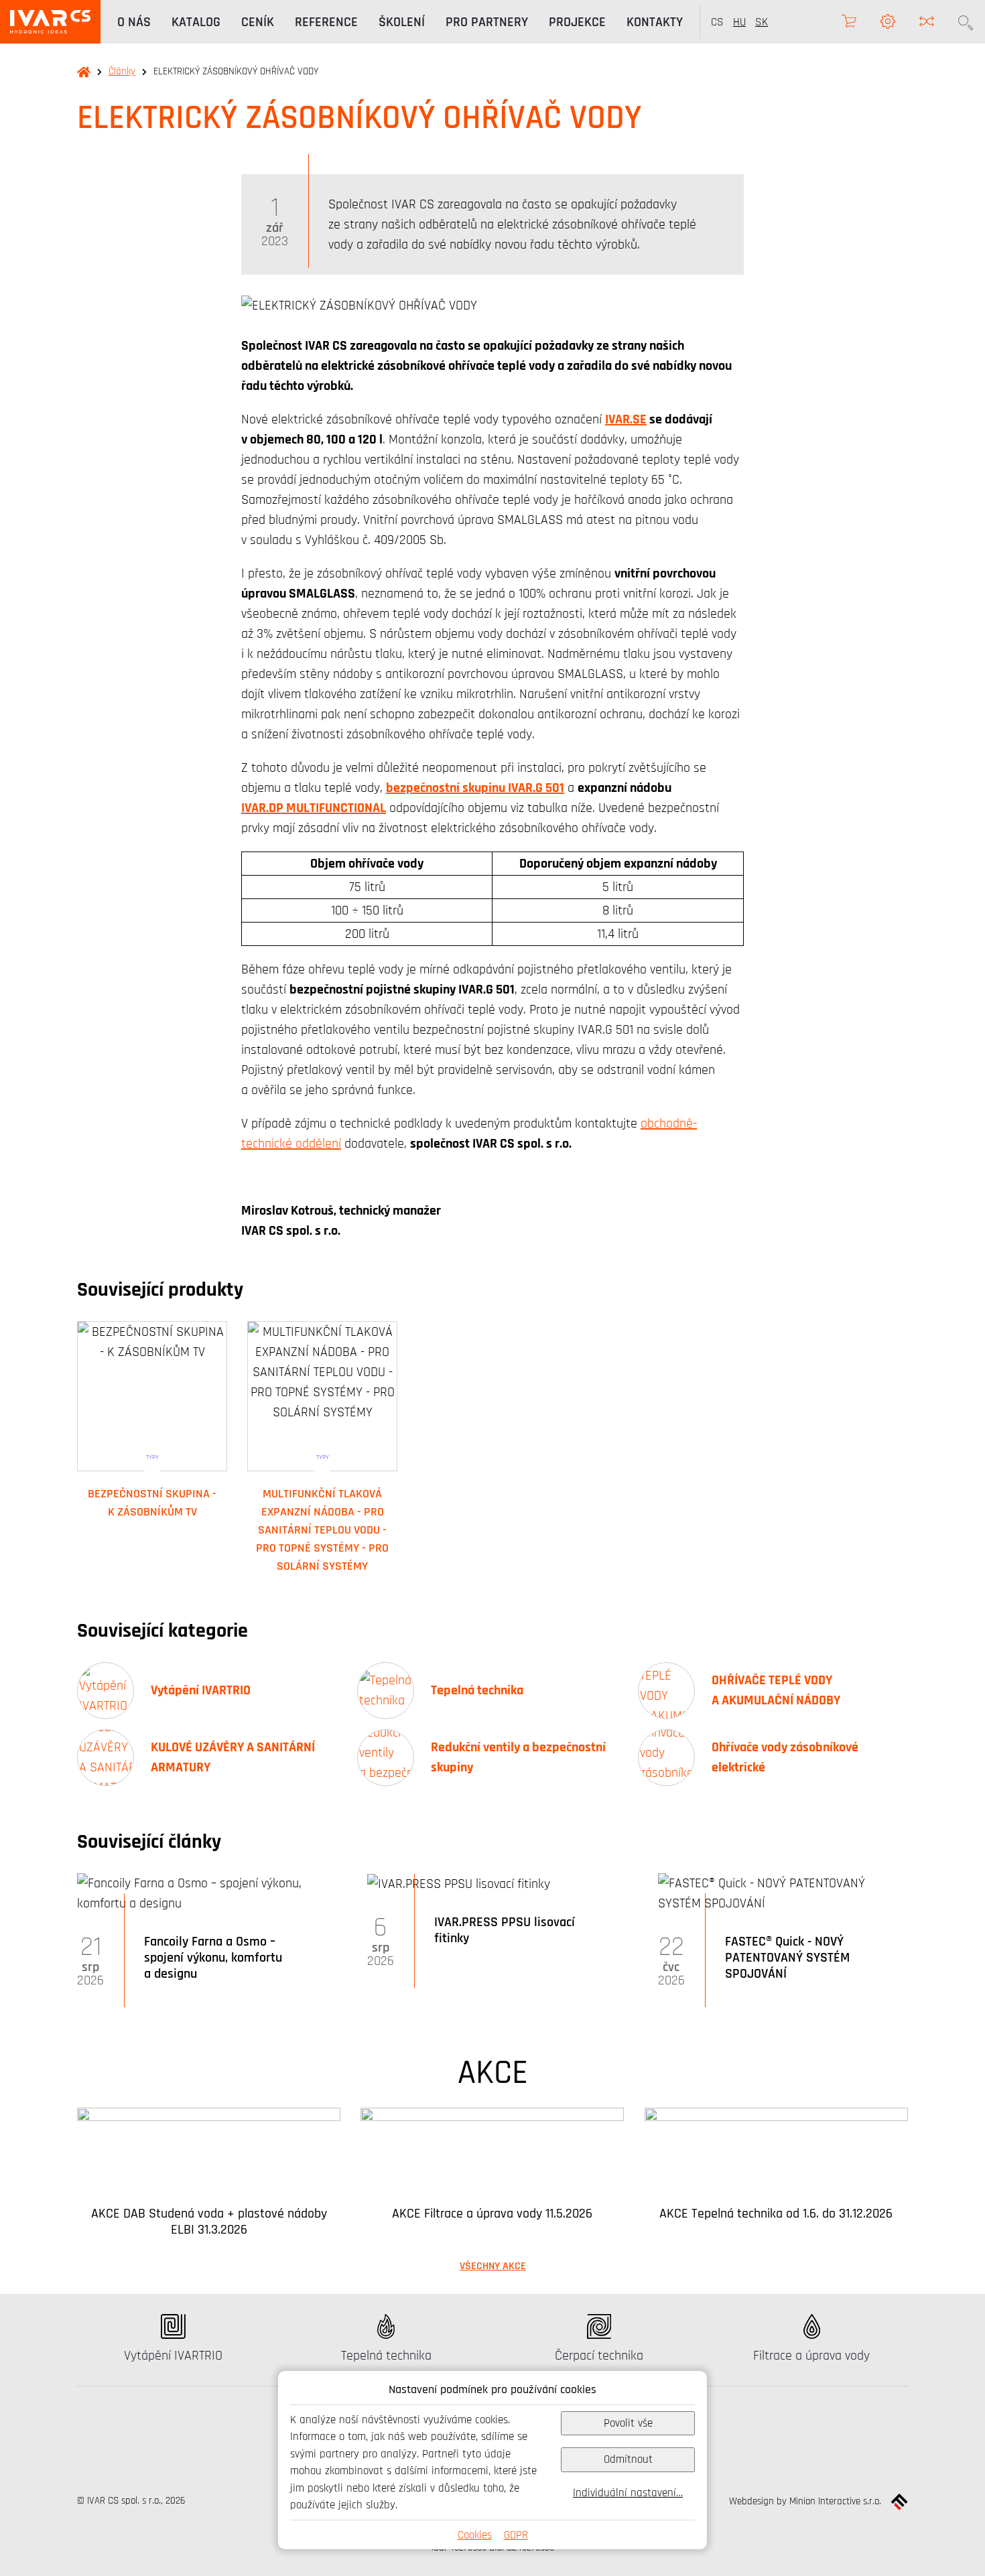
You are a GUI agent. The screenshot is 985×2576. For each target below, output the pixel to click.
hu (739, 22)
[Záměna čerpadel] (927, 22)
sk (762, 22)
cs (717, 22)
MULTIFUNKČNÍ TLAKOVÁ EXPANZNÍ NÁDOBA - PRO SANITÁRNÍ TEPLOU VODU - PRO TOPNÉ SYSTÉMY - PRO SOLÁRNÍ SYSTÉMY (322, 1530)
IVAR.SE (626, 419)
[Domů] (50, 22)
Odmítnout (628, 2459)
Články (122, 71)
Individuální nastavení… (628, 2493)
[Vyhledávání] (966, 22)
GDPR (516, 2535)
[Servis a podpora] (888, 22)
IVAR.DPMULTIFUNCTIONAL (314, 808)
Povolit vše (628, 2423)
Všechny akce (493, 2266)
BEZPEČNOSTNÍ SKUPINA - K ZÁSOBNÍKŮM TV (152, 1502)
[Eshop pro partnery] (849, 22)
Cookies (475, 2535)
